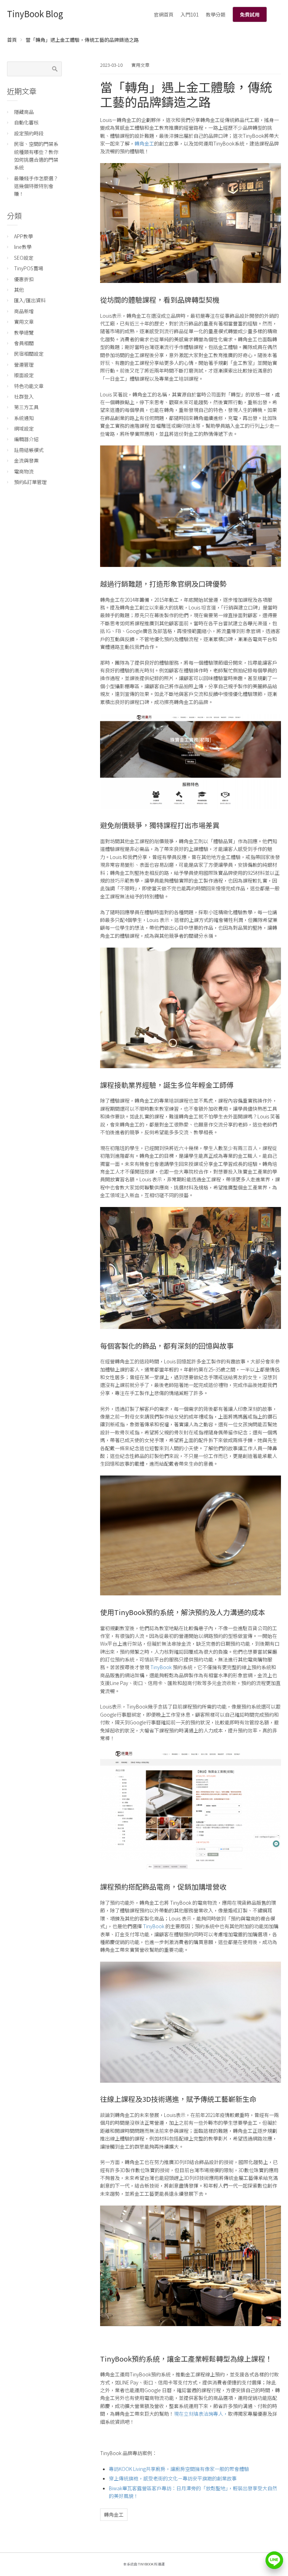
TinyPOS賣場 (29, 268)
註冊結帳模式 (29, 450)
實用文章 (140, 65)
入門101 (190, 14)
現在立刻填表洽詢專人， (201, 2414)
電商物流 (24, 471)
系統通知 (24, 418)
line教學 (23, 247)
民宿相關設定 (29, 354)
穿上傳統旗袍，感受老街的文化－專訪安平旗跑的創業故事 (173, 2478)
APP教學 (24, 236)
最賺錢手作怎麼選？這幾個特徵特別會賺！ (36, 186)
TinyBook (161, 1667)
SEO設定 (24, 258)
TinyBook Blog (35, 14)
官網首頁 (164, 14)
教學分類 (216, 14)
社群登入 (24, 396)
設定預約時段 (29, 133)
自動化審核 (26, 122)
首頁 (12, 40)
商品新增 (24, 311)
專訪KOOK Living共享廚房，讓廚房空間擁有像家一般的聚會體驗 (179, 2469)
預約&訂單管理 (30, 482)
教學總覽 (24, 333)
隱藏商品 (24, 112)
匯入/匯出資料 (30, 300)
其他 (19, 290)
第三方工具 (26, 407)
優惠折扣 (24, 279)
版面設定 (24, 375)
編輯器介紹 (26, 439)
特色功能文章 (29, 386)
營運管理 (24, 364)
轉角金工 (144, 143)
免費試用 (250, 14)
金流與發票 (26, 460)
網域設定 (24, 428)
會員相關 (24, 343)
